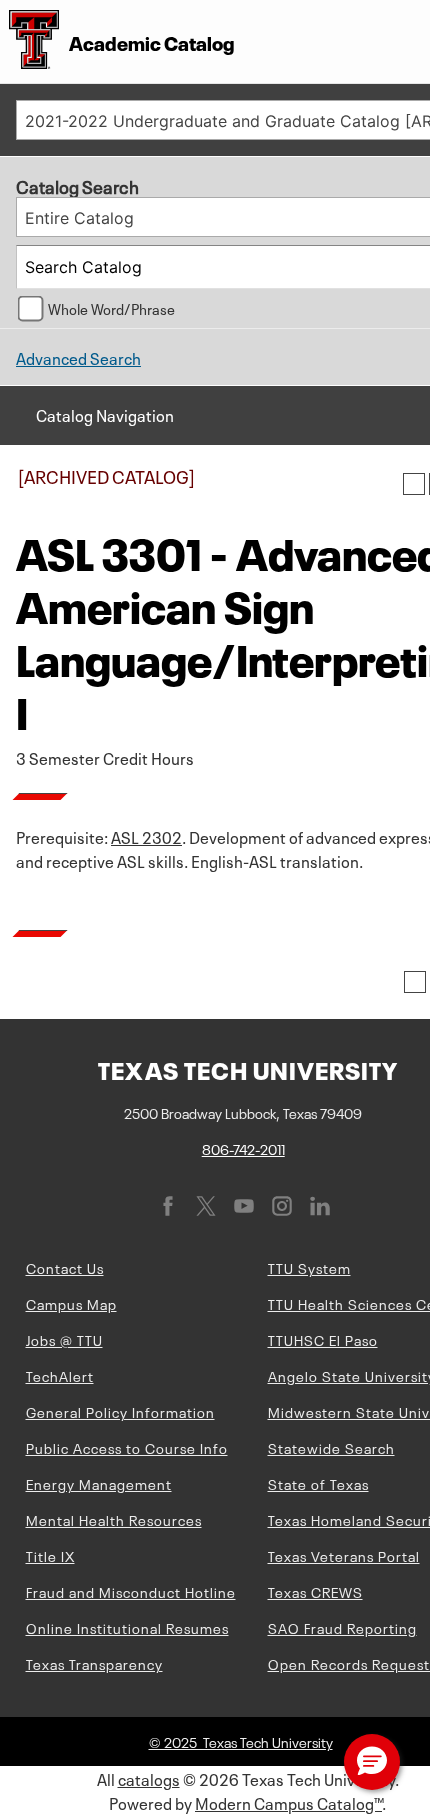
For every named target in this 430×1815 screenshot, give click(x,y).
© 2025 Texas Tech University (241, 1741)
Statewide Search (331, 1447)
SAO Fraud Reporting (342, 1627)
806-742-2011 (243, 1148)
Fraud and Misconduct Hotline (131, 1591)
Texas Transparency (94, 1663)
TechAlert (60, 1375)
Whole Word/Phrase (111, 308)
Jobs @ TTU (64, 1339)
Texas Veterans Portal (344, 1555)
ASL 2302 (146, 836)
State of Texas (318, 1483)
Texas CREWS (315, 1591)
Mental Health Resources (114, 1519)
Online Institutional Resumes (127, 1627)
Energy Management (99, 1483)
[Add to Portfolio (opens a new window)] (414, 484)
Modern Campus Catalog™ (288, 1802)
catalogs (149, 1778)
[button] (372, 1762)
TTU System (309, 1267)
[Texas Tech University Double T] (29, 41)
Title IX (50, 1555)
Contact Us (65, 1267)
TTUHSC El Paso (323, 1339)
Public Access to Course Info (127, 1447)
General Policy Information (120, 1411)
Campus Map (71, 1303)
